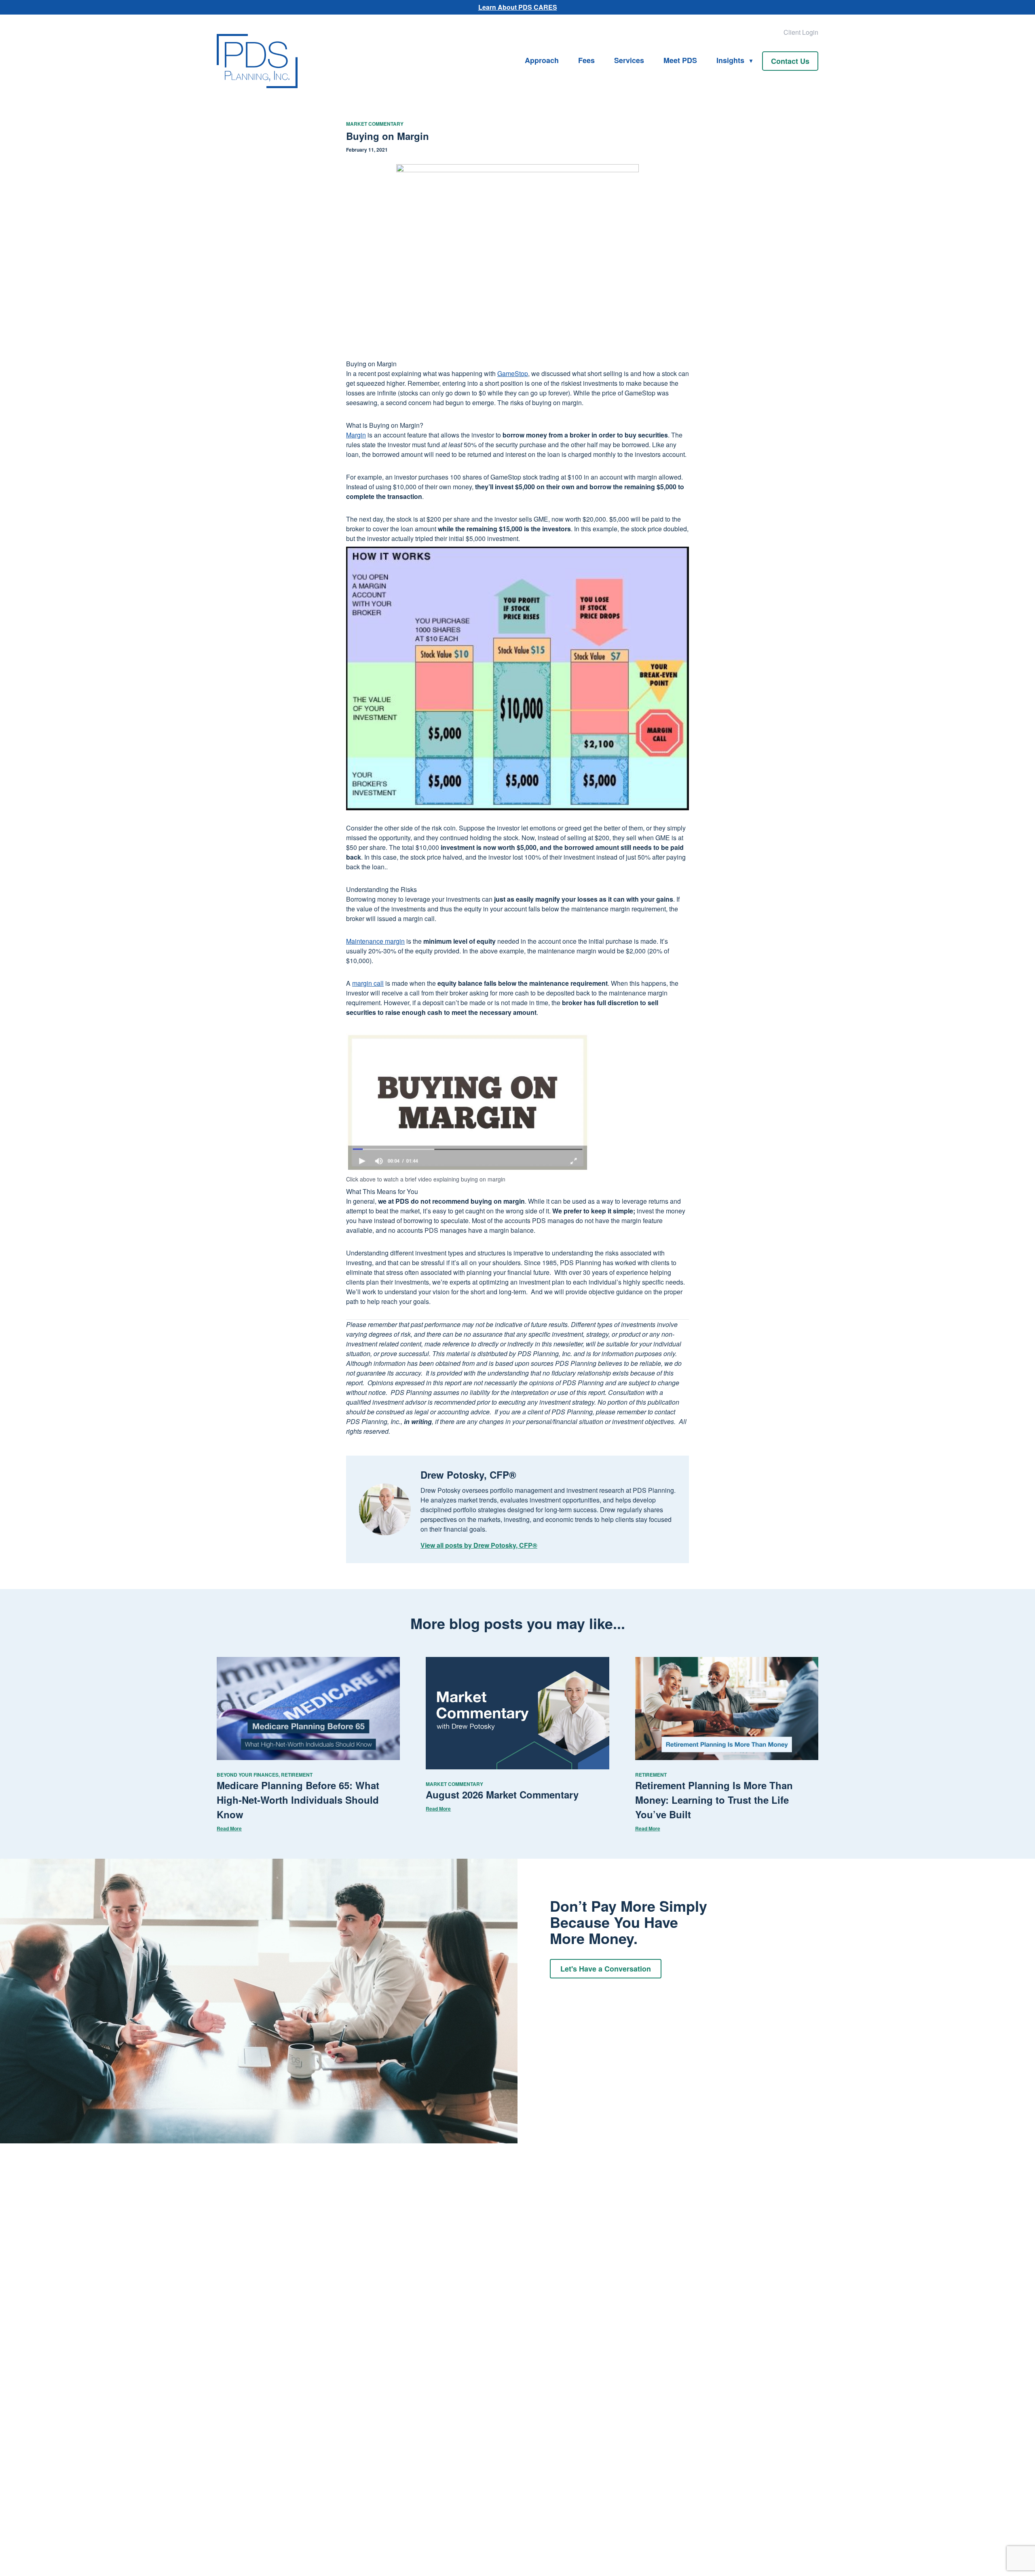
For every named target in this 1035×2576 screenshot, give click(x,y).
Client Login (801, 32)
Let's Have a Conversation (606, 1969)
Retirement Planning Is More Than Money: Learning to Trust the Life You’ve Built (714, 1800)
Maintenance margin (375, 941)
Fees (586, 60)
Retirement (297, 1775)
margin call (368, 983)
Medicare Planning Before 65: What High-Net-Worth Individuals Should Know (298, 1800)
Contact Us (790, 61)
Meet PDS (680, 60)
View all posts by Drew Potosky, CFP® (479, 1545)
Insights (730, 60)
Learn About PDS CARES (518, 7)
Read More (229, 1828)
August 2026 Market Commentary (502, 1794)
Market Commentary (375, 124)
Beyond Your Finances (248, 1775)
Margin (356, 435)
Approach (542, 60)
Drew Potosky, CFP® (468, 1475)
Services (629, 60)
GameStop (513, 373)
